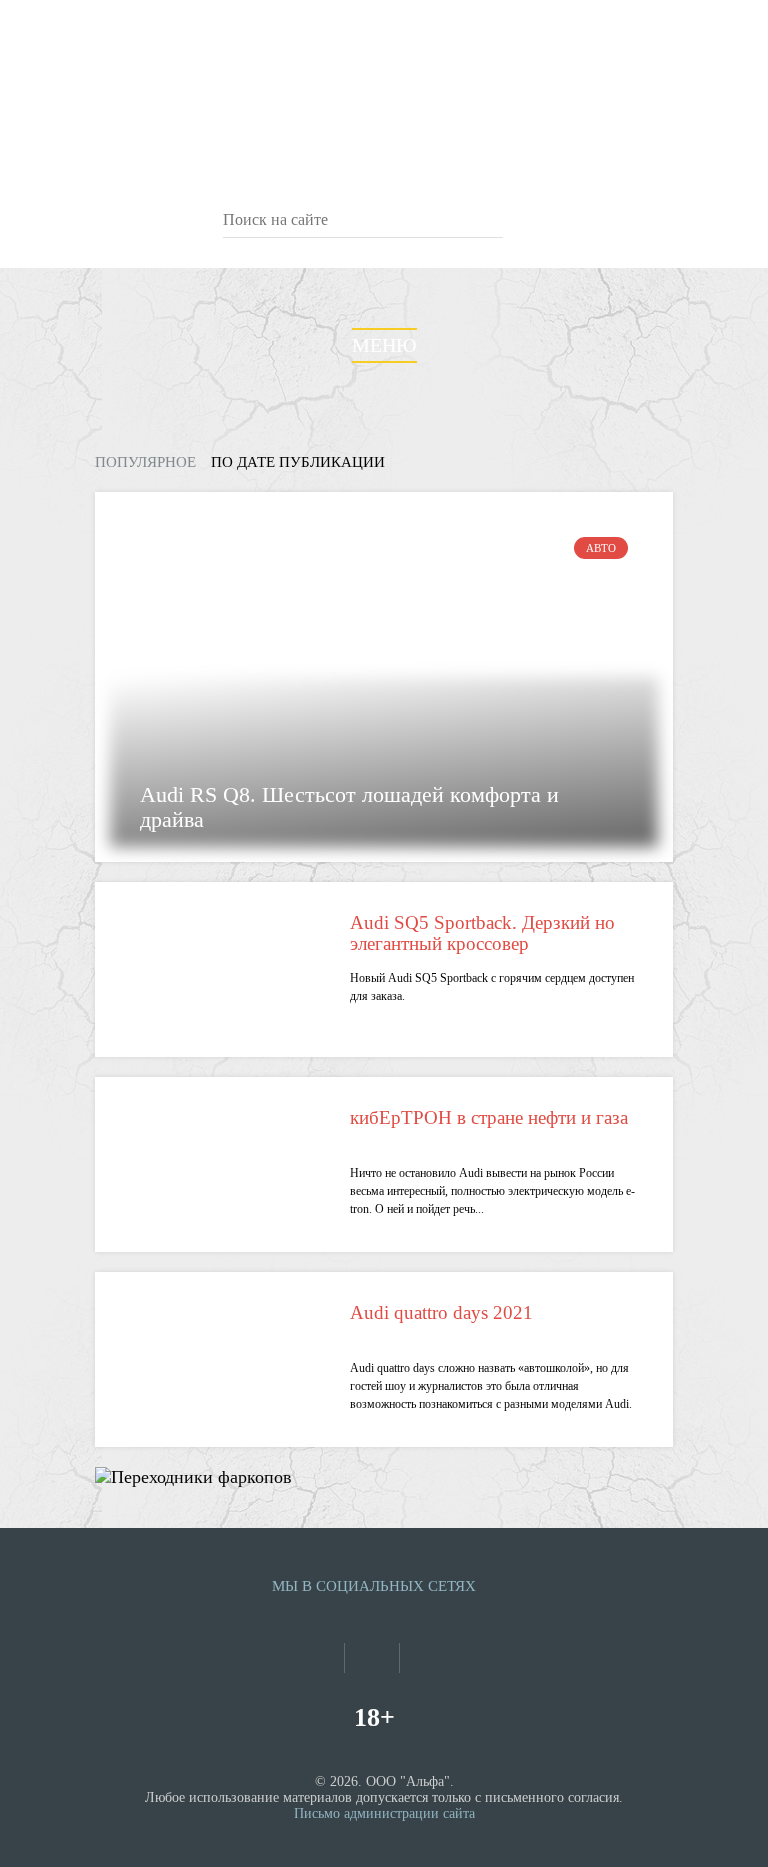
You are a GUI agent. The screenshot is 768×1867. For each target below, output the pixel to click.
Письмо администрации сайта (384, 1813)
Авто (601, 548)
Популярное (145, 462)
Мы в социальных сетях (374, 1586)
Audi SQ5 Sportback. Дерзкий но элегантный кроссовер (482, 933)
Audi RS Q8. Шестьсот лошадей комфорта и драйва (349, 807)
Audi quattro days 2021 (441, 1312)
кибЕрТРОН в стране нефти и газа (489, 1117)
